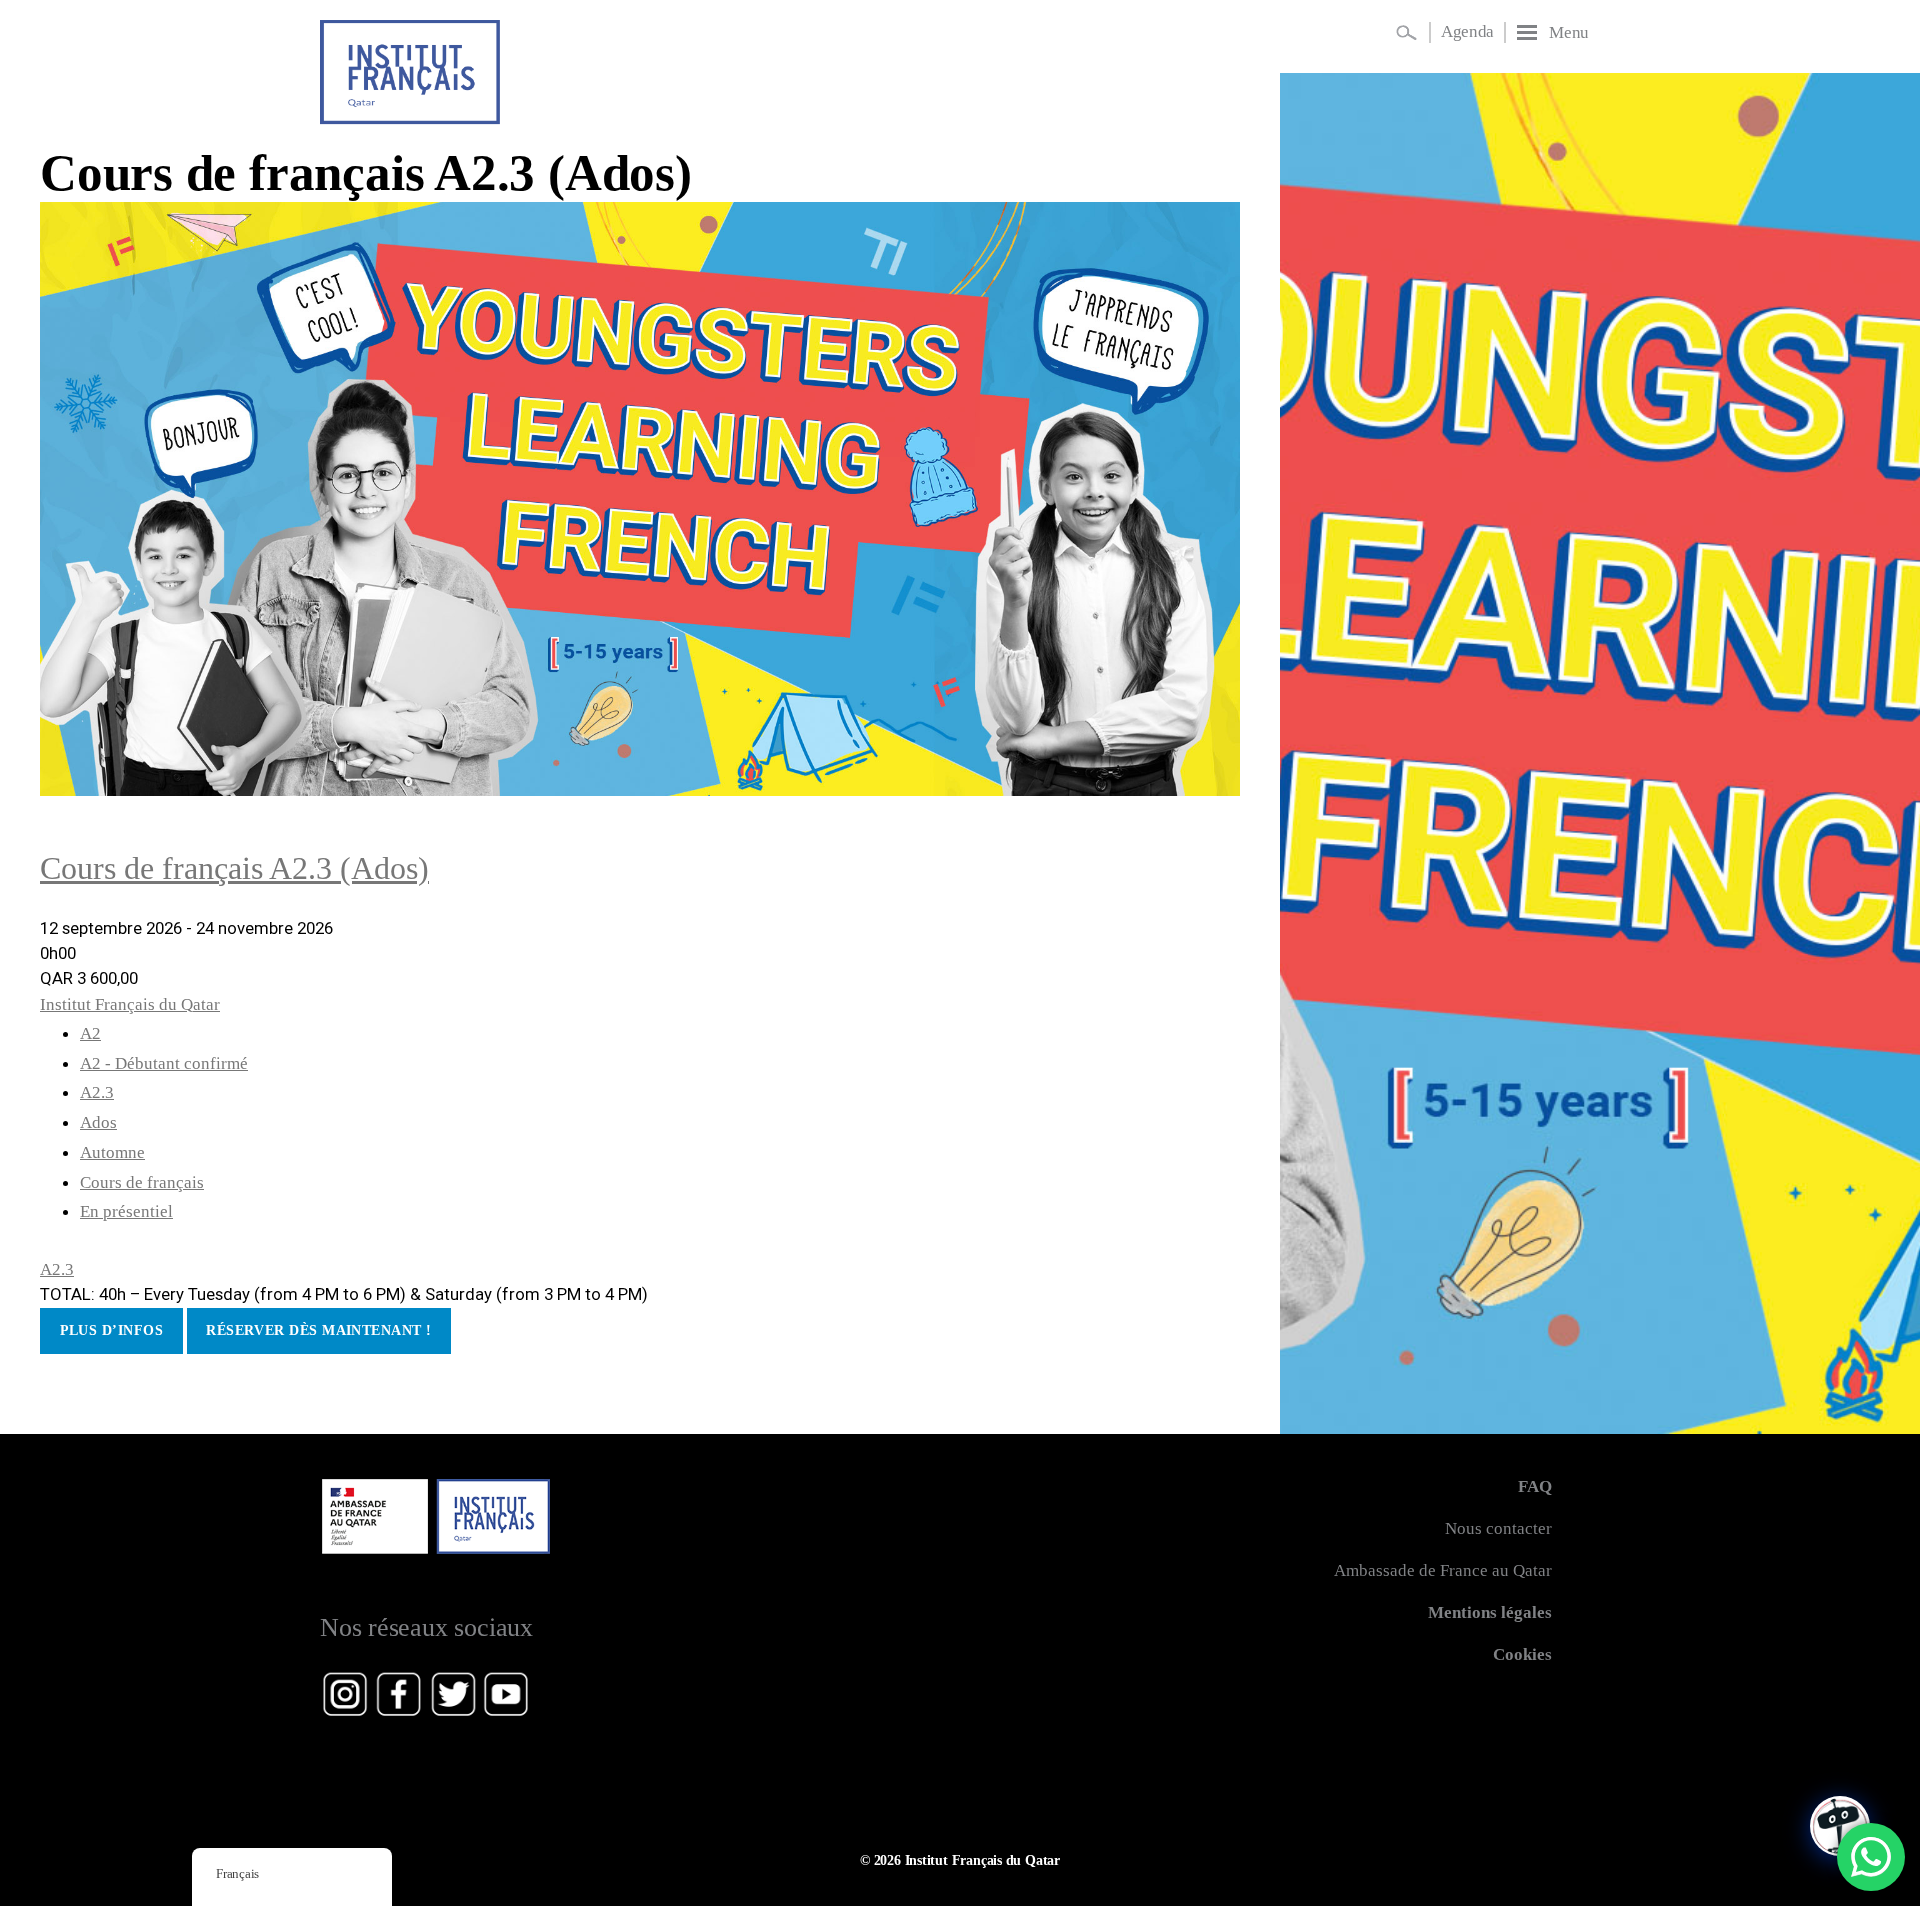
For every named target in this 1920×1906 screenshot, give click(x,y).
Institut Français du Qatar (130, 1004)
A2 (90, 1033)
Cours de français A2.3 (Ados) (366, 172)
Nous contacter (1498, 1528)
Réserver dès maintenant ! (318, 1330)
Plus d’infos (111, 1330)
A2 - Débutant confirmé (164, 1063)
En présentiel (126, 1211)
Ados (98, 1122)
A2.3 (97, 1092)
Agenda (1467, 31)
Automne (112, 1152)
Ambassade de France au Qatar (1443, 1570)
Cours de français (142, 1182)
